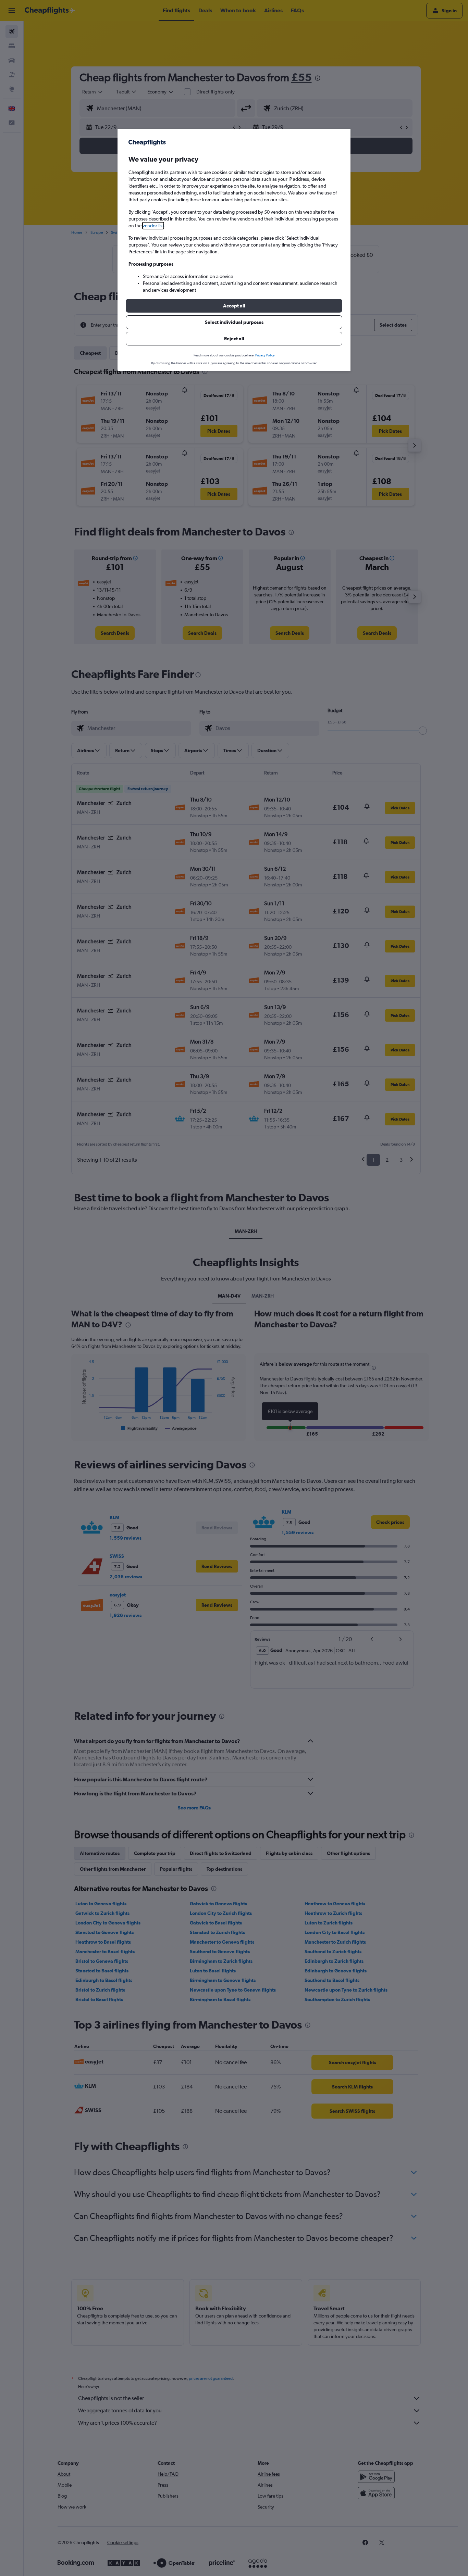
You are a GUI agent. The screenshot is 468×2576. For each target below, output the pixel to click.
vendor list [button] (153, 226)
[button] (234, 306)
